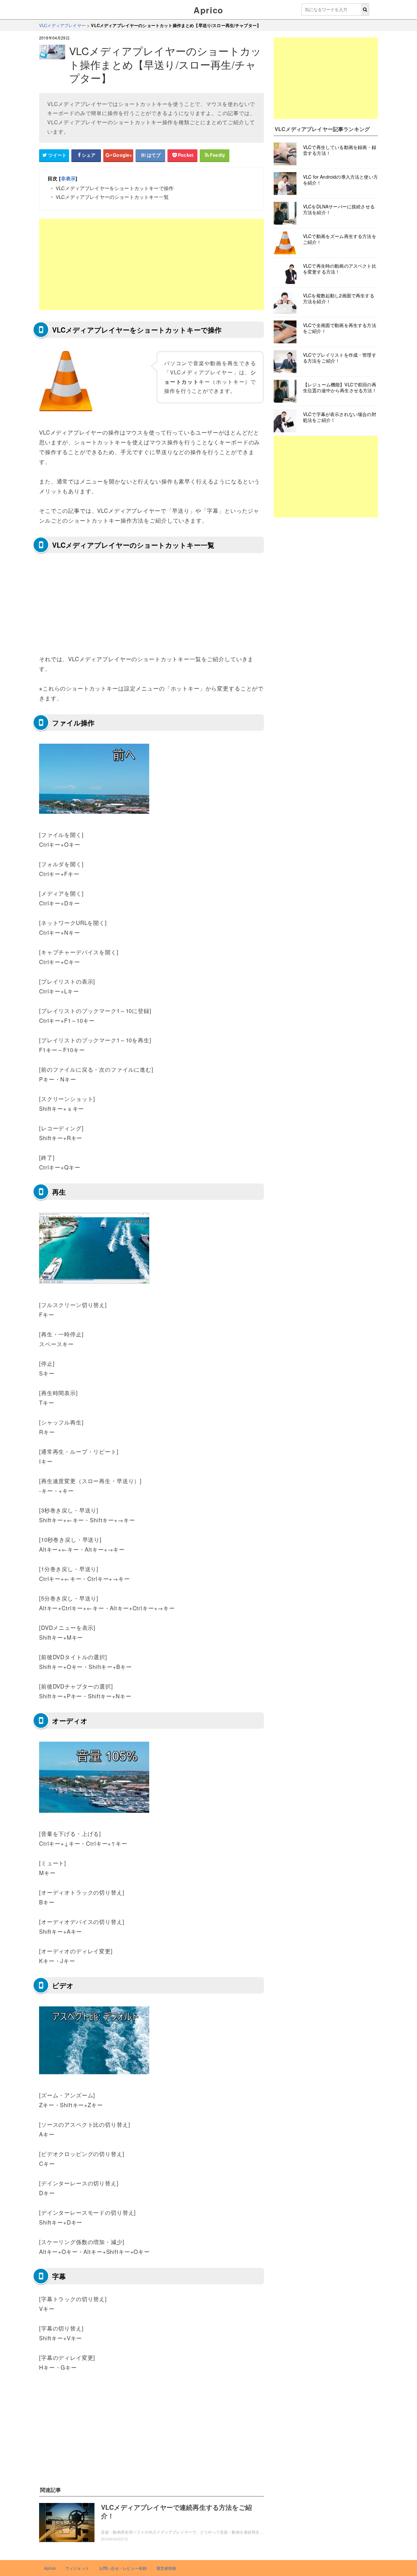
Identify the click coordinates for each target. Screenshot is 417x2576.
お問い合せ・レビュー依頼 (123, 2568)
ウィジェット (77, 2568)
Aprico (208, 10)
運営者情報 (166, 2568)
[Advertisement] (151, 264)
